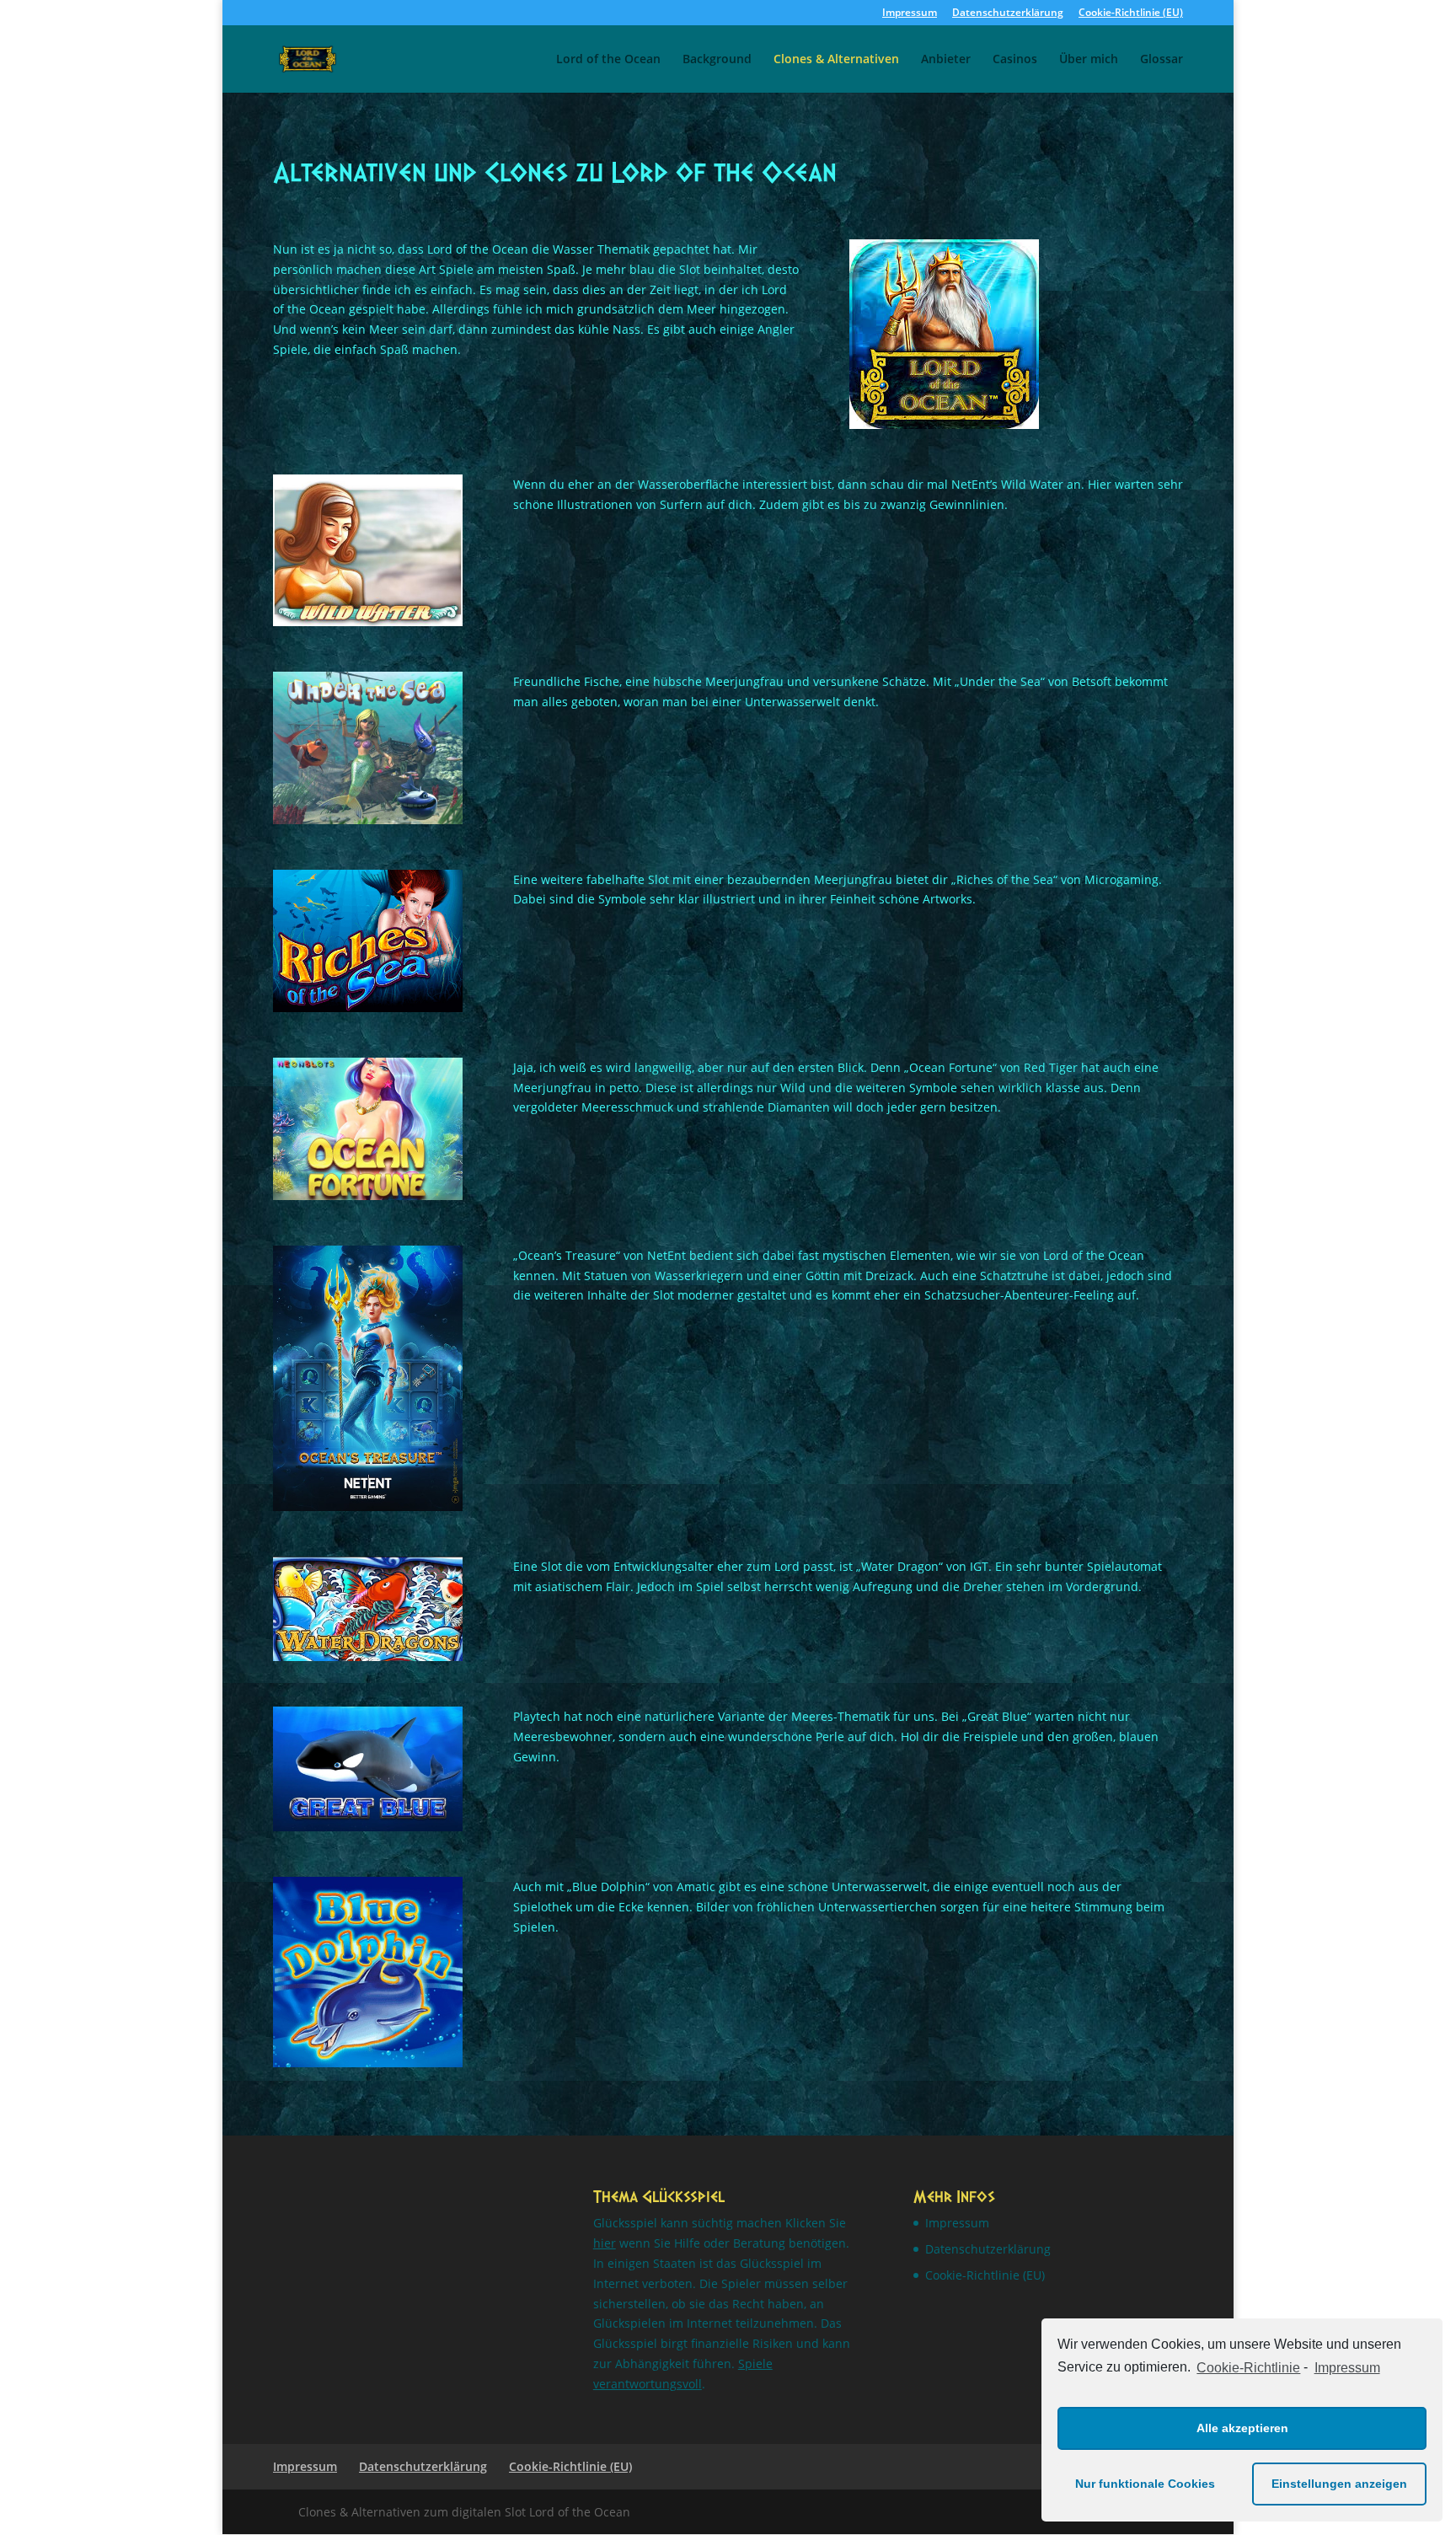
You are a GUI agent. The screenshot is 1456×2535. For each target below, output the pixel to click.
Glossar (1162, 60)
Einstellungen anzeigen (1339, 2484)
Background (717, 60)
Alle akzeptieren (1242, 2428)
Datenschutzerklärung (1008, 13)
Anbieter (946, 60)
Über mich (1089, 60)
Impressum (1347, 2368)
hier (605, 2243)
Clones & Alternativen (836, 60)
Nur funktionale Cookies (1145, 2484)
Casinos (1015, 60)
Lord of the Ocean (608, 60)
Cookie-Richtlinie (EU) (1131, 13)
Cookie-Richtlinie (1248, 2368)
